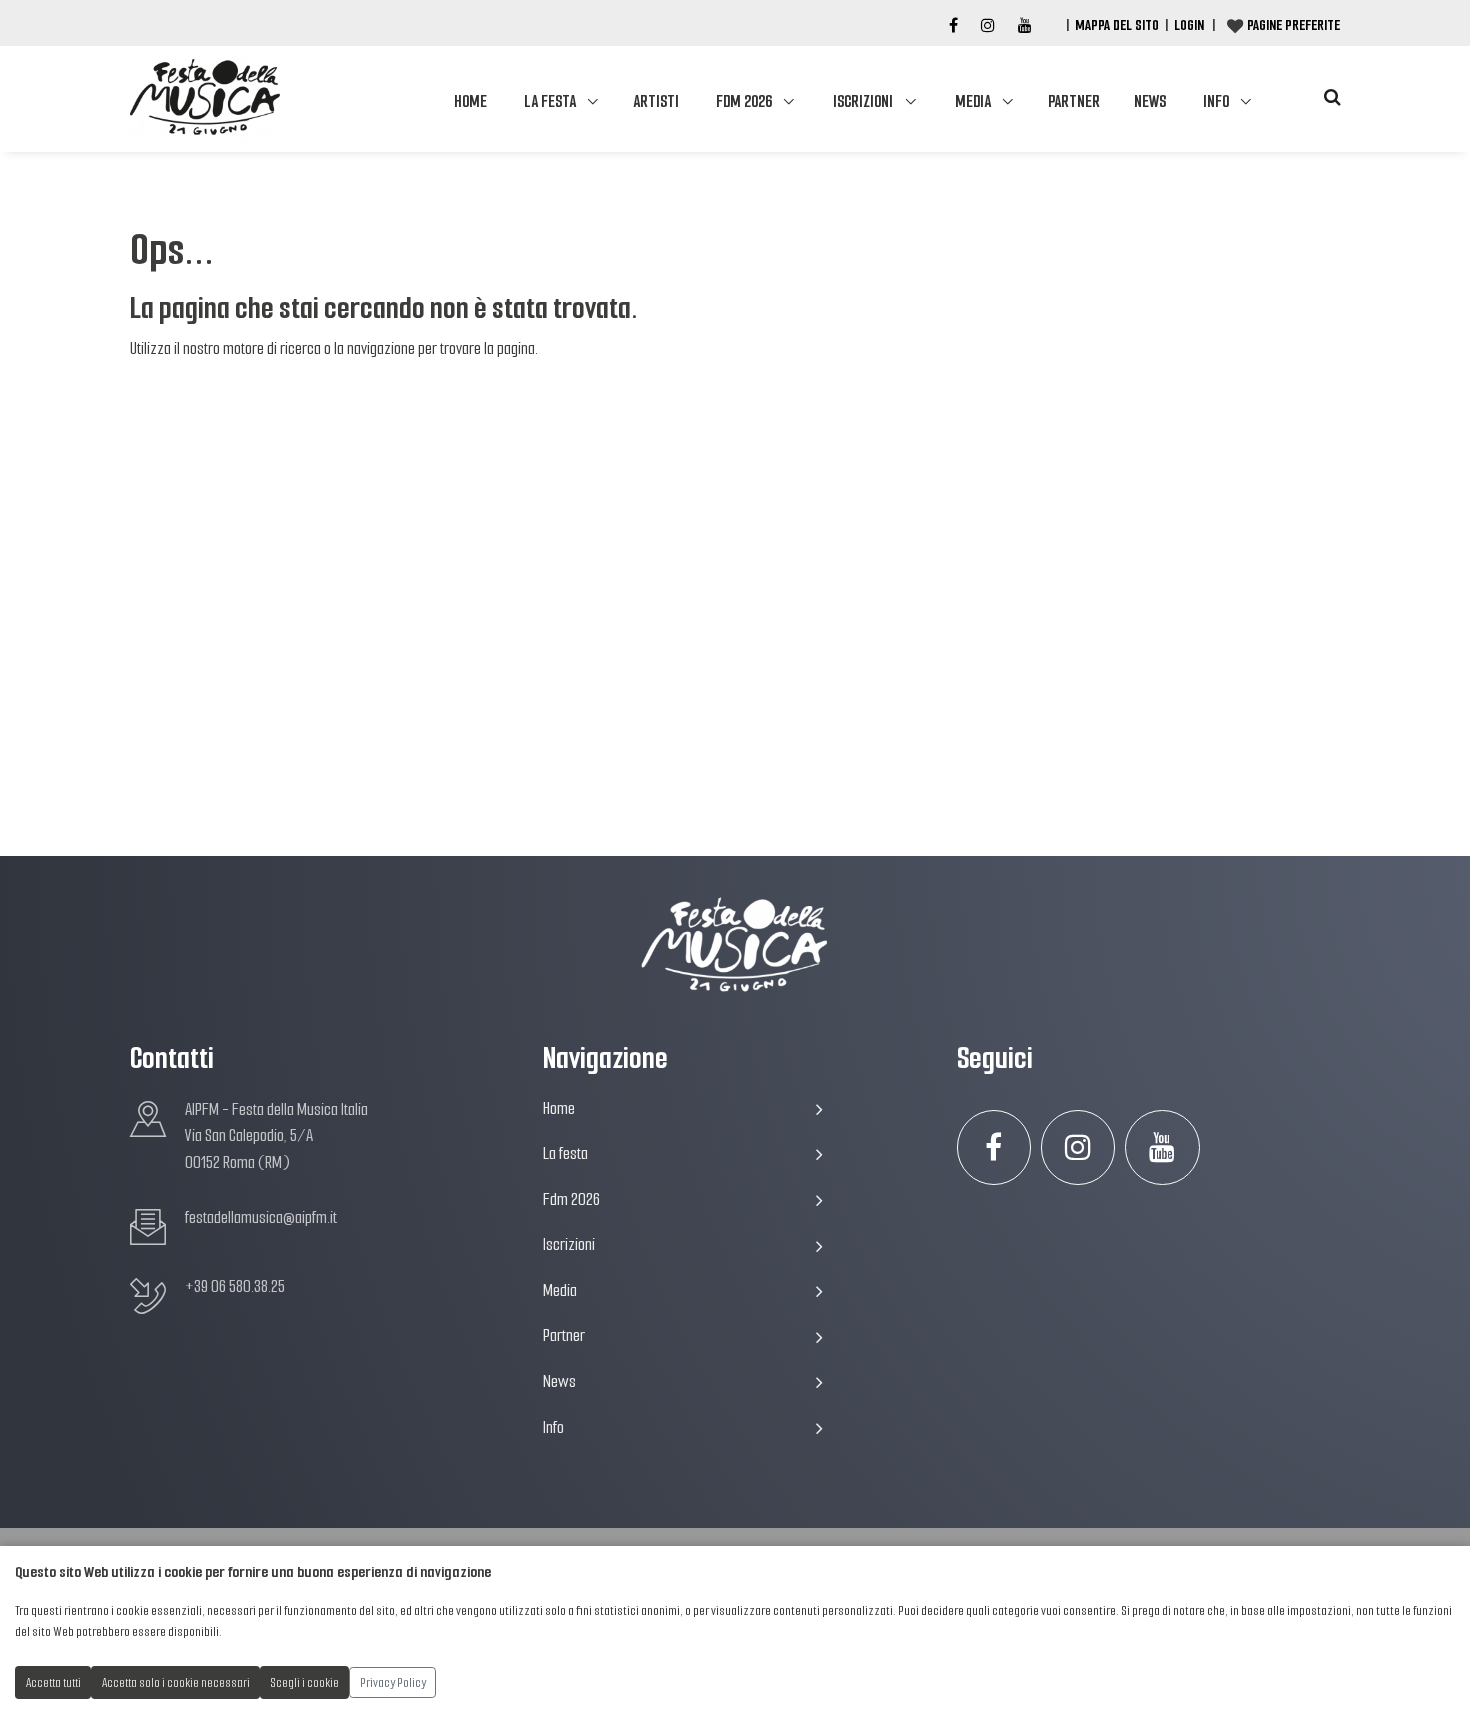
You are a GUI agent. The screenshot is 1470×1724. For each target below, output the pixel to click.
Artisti (656, 101)
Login (1189, 25)
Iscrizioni (863, 101)
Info (1216, 101)
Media (973, 101)
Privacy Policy (393, 1682)
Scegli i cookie (305, 1682)
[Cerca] (1332, 97)
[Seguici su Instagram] (1078, 1147)
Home (470, 101)
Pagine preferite (1293, 25)
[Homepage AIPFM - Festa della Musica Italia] (205, 99)
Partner (1074, 101)
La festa (550, 101)
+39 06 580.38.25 (235, 1286)
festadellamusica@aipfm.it (261, 1217)
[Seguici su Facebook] (953, 26)
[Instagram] (988, 26)
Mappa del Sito (1117, 25)
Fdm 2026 (744, 101)
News (1150, 101)
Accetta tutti (53, 1682)
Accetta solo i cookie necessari (176, 1682)
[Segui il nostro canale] (1025, 26)
